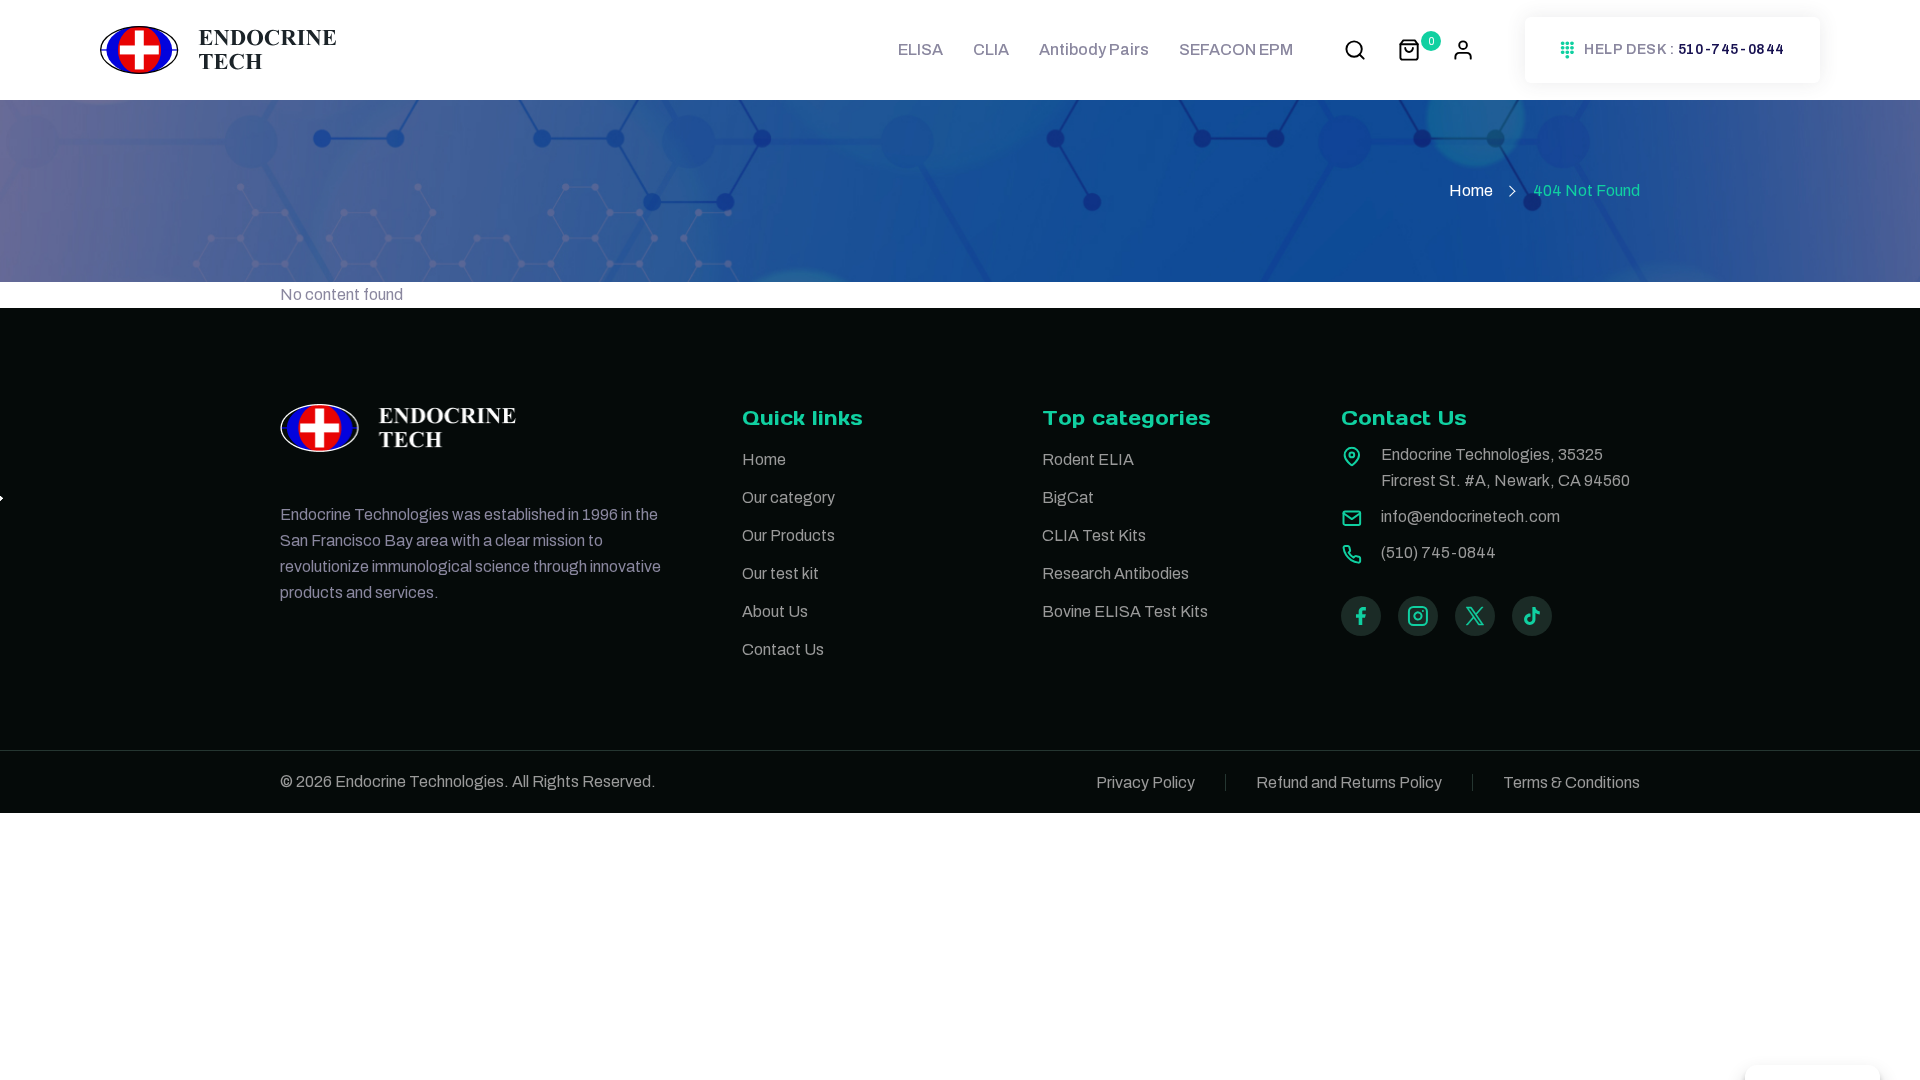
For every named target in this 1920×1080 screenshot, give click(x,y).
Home (1471, 190)
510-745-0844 (1731, 50)
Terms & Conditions (1571, 782)
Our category (788, 497)
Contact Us (783, 649)
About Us (775, 611)
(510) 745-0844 (1438, 552)
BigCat (1068, 497)
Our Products (788, 535)
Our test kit (780, 573)
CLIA (991, 49)
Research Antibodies (1115, 573)
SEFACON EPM (1236, 49)
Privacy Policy (1145, 782)
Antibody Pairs (1094, 49)
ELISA (920, 49)
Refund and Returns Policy (1349, 782)
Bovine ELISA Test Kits (1125, 611)
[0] (1409, 49)
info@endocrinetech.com (1470, 516)
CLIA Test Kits (1094, 535)
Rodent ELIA (1088, 459)
